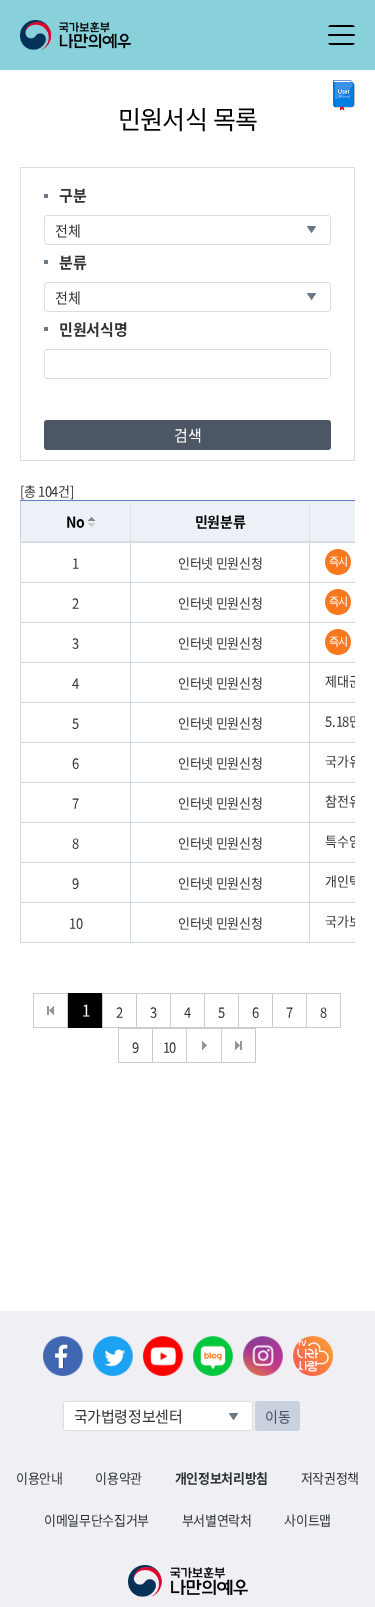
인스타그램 (263, 1356)
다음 (204, 1045)
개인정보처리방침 (221, 1477)
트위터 (113, 1356)
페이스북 (63, 1356)
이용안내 (39, 1477)
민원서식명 (93, 329)
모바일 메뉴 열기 (341, 35)
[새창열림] (344, 95)
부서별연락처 (217, 1519)
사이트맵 (307, 1519)
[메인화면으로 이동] (75, 33)
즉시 (338, 561)
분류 (72, 262)
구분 (72, 195)
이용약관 (118, 1477)
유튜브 (163, 1356)
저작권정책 (330, 1477)
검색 (187, 435)
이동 (277, 1416)
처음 (50, 1010)
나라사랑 (313, 1356)
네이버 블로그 (213, 1356)
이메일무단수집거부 (96, 1519)
